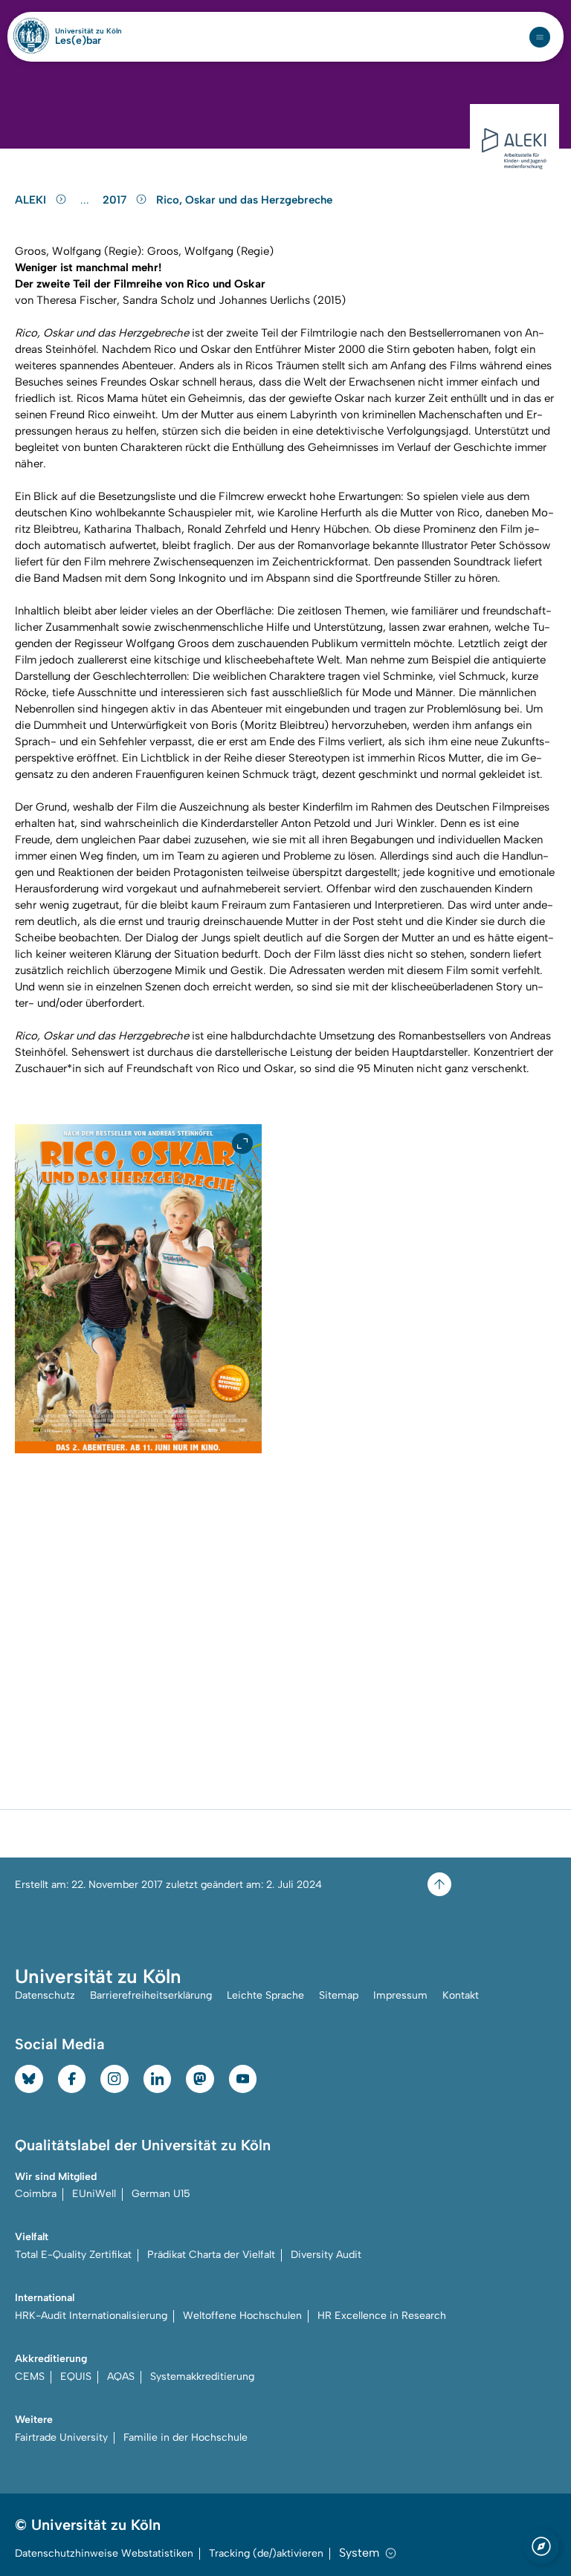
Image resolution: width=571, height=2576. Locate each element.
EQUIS (76, 2377)
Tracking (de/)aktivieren (266, 2553)
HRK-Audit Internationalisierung (91, 2316)
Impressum (400, 1995)
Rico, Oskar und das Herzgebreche (244, 200)
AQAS (121, 2377)
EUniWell (94, 2194)
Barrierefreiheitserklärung (151, 1995)
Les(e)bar (78, 41)
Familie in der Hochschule (186, 2437)
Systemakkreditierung (202, 2377)
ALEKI (32, 200)
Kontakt (461, 1995)
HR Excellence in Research (382, 2316)
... (87, 200)
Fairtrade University (61, 2437)
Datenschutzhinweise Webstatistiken (104, 2553)
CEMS (30, 2377)
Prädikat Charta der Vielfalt (211, 2255)
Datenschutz (45, 1995)
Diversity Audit (326, 2255)
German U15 (161, 2194)
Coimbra (36, 2194)
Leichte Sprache (265, 1995)
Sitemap (339, 1995)
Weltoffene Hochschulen (242, 2316)
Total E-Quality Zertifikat (73, 2255)
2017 (116, 200)
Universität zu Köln (88, 31)
